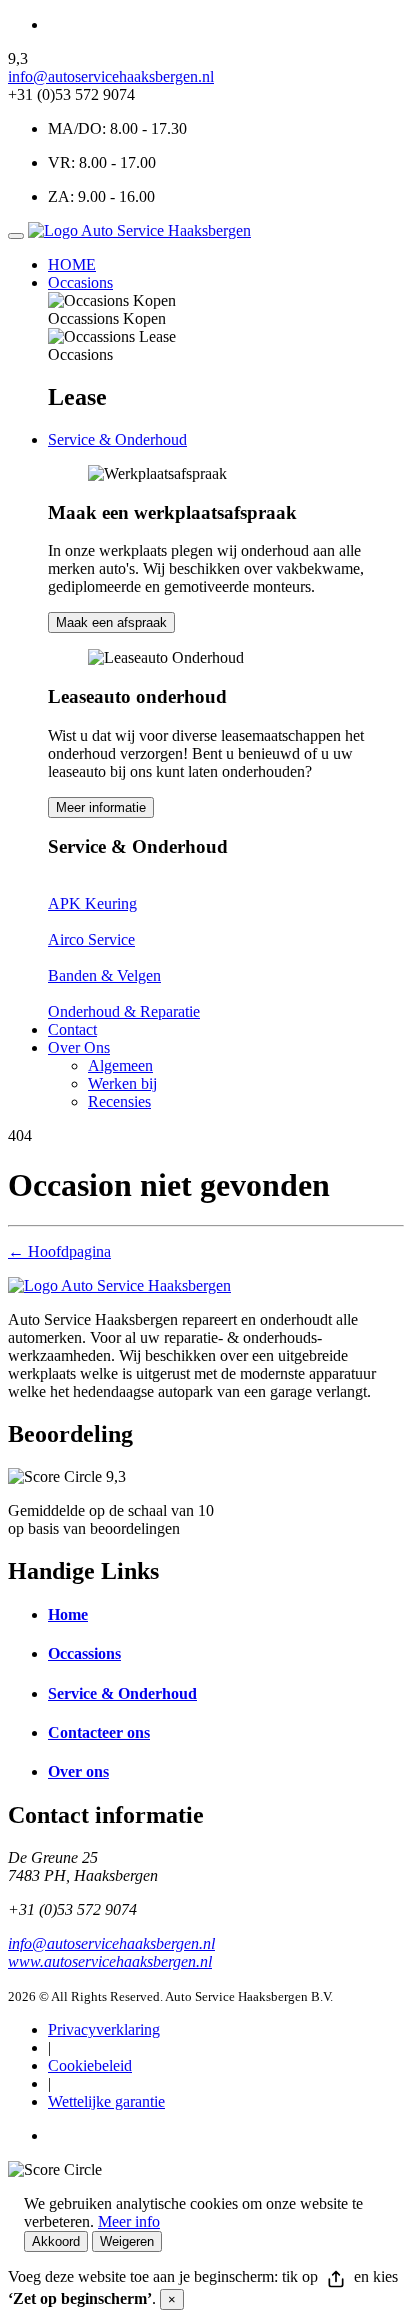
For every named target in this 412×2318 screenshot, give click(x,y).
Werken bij (122, 1083)
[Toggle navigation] (16, 236)
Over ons (78, 1771)
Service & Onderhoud (117, 439)
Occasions (80, 282)
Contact (72, 1029)
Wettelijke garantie (106, 2101)
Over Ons (79, 1047)
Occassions (84, 1653)
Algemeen (120, 1065)
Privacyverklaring (104, 2029)
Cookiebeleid (90, 2065)
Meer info (129, 2221)
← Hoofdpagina (59, 1251)
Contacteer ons (99, 1732)
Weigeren (127, 2241)
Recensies (119, 1101)
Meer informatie (101, 807)
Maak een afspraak (111, 622)
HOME (72, 264)
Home (68, 1614)
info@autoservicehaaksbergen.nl (111, 76)
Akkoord (56, 2241)
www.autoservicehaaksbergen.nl (110, 1961)
